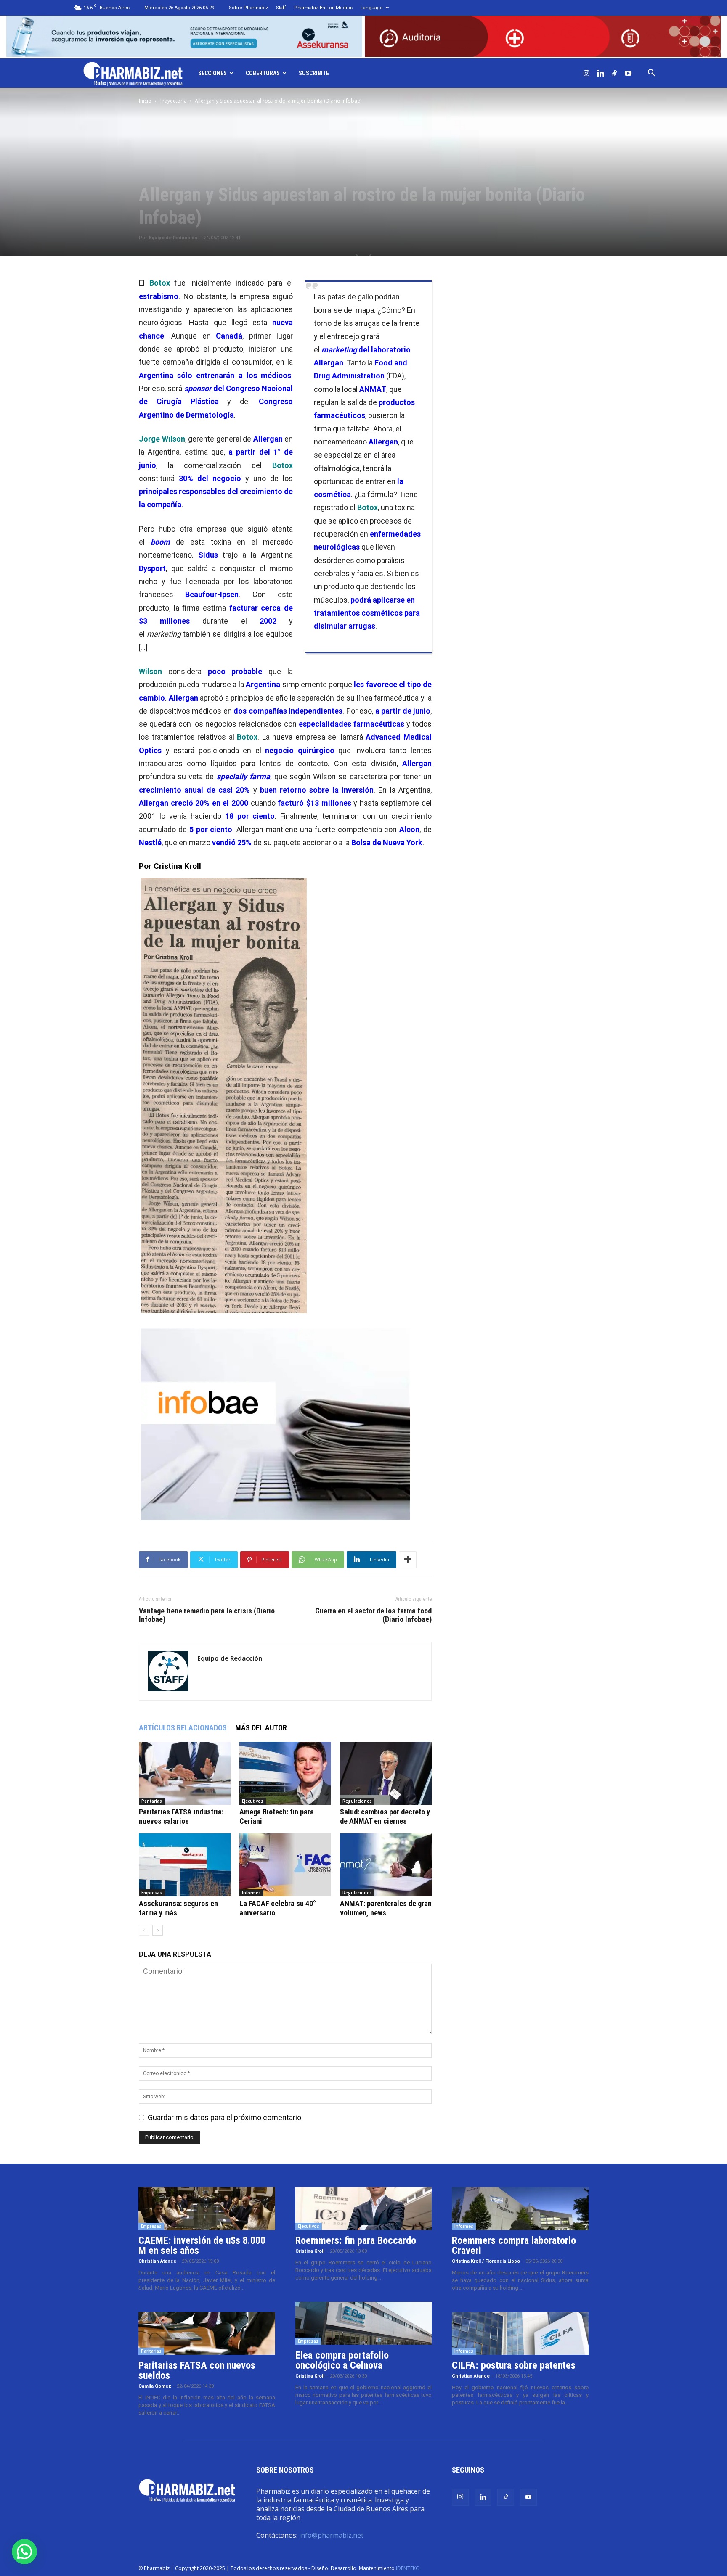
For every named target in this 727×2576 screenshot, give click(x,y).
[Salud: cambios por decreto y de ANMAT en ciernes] (386, 1773)
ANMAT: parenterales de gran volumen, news (386, 1908)
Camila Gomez (155, 2386)
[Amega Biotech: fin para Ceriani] (285, 1773)
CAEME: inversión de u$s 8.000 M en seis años (202, 2245)
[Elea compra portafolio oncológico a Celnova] (364, 2323)
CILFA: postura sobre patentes (514, 2365)
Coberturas (263, 73)
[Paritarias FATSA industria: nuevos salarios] (185, 1773)
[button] (651, 73)
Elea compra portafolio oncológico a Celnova (342, 2360)
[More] (408, 1560)
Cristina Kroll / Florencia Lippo (486, 2261)
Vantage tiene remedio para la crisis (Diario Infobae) (207, 1615)
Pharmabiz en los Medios (323, 8)
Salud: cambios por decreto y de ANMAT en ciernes (385, 1816)
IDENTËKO (408, 2568)
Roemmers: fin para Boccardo (356, 2240)
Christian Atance (157, 2261)
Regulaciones (357, 1801)
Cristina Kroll (310, 2251)
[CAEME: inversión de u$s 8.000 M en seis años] (207, 2208)
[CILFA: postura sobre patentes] (520, 2333)
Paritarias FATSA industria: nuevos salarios (181, 1816)
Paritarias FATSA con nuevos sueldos (197, 2370)
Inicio (145, 101)
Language (372, 8)
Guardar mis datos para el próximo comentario (224, 2117)
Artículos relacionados (183, 1728)
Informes (251, 1893)
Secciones (212, 73)
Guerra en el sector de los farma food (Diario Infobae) (373, 1615)
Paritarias (152, 1801)
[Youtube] (628, 73)
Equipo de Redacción (173, 238)
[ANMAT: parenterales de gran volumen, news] (386, 1865)
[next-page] (158, 1930)
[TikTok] (614, 73)
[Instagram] (586, 73)
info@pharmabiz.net (331, 2535)
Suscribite (314, 73)
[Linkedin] (600, 73)
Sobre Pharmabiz (248, 8)
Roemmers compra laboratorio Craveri (514, 2245)
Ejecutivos (253, 1801)
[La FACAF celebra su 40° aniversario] (285, 1865)
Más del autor (261, 1728)
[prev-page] (144, 1930)
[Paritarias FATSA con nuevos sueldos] (207, 2333)
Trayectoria (173, 101)
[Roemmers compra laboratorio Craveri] (520, 2208)
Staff (281, 8)
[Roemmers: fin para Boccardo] (364, 2208)
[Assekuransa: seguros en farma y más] (185, 1865)
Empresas (152, 1893)
